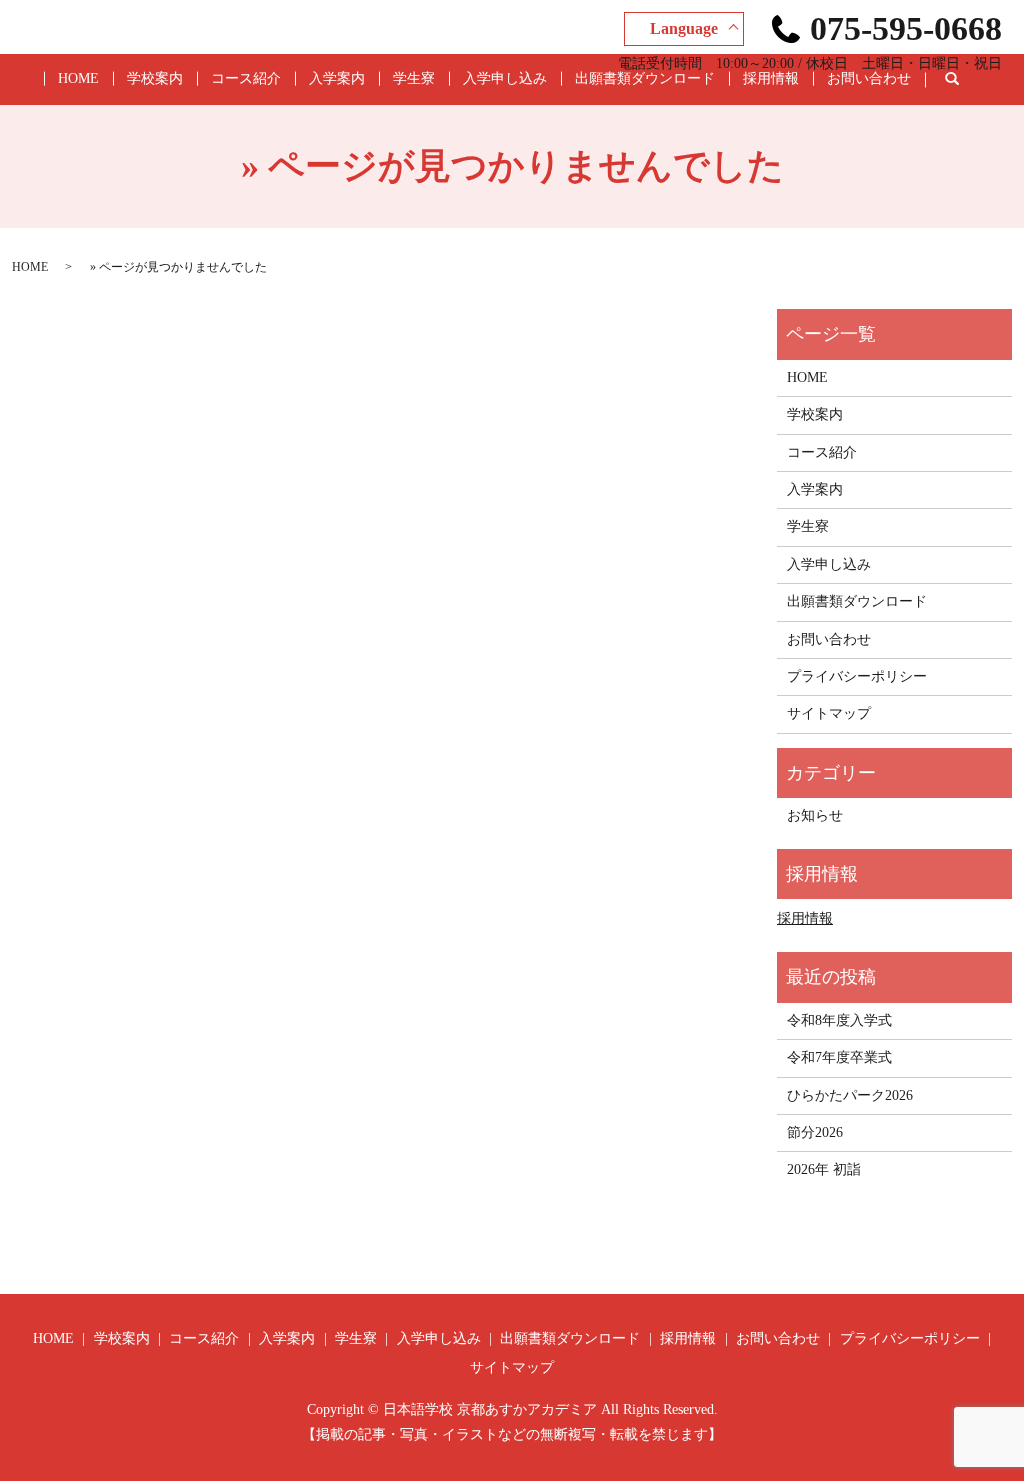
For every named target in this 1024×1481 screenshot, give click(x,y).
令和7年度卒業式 (839, 1057)
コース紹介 (246, 78)
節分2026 (815, 1132)
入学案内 (337, 78)
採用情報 (771, 78)
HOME (78, 78)
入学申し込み (505, 78)
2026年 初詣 (824, 1169)
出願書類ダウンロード (645, 78)
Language (684, 28)
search (967, 79)
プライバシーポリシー (857, 676)
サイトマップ (829, 713)
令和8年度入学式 (839, 1020)
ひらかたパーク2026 (850, 1095)
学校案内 (155, 78)
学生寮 (414, 78)
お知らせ (815, 815)
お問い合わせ (869, 78)
